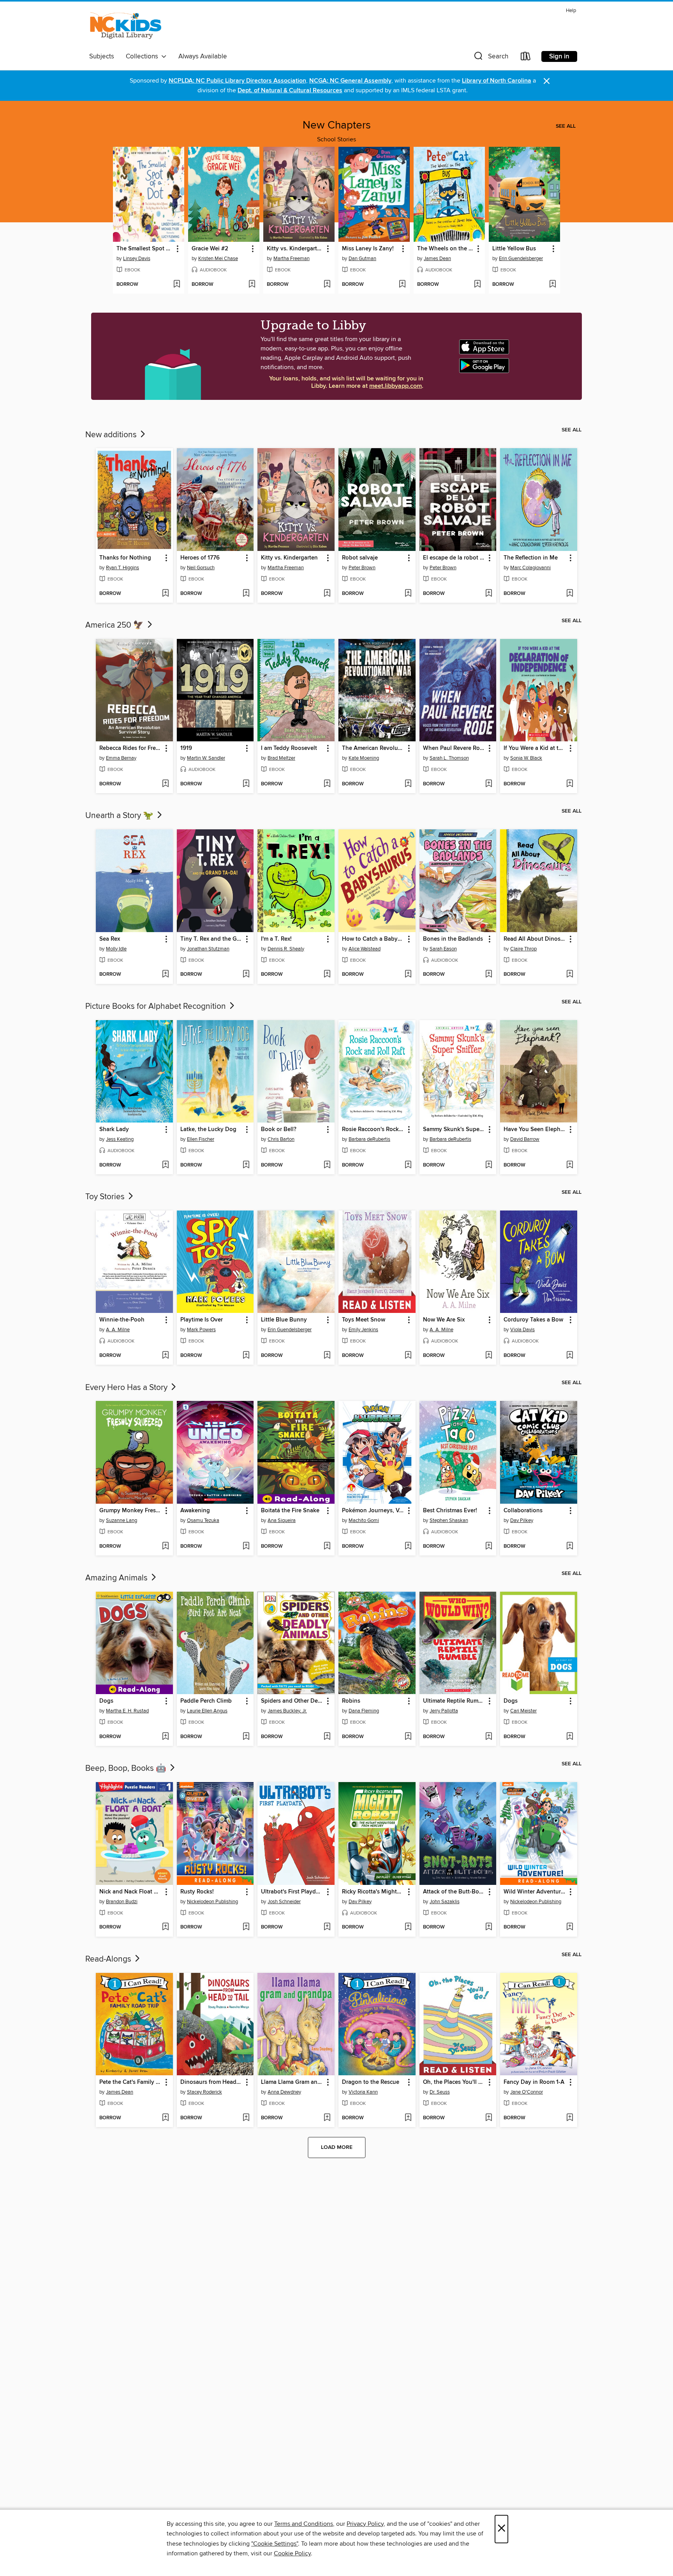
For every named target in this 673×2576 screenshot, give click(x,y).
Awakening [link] (195, 1511)
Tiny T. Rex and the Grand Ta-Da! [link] (212, 939)
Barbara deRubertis (369, 1139)
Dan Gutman (362, 259)
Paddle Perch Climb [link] (206, 1701)
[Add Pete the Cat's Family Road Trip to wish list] (165, 2118)
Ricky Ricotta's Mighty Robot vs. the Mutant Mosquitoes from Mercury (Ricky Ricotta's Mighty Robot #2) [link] (373, 1892)
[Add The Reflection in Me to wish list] (570, 594)
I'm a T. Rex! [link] (276, 939)
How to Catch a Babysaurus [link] (373, 939)
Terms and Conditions (304, 2524)
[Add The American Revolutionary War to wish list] (408, 784)
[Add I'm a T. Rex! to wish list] (327, 975)
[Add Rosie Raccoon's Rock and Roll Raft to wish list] (408, 1165)
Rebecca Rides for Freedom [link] (131, 748)
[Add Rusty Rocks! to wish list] (246, 1927)
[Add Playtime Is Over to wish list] (246, 1356)
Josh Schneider (284, 1902)
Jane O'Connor (527, 2092)
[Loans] (526, 58)
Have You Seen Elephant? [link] (535, 1130)
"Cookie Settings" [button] (275, 2544)
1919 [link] (186, 748)
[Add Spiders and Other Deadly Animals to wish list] (327, 1737)
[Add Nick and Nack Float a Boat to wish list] (165, 1927)
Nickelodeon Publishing (212, 1902)
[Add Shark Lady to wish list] (165, 1165)
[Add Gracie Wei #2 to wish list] (252, 285)
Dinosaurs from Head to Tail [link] (212, 2082)
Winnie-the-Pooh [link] (122, 1320)
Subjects (102, 56)
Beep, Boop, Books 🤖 (127, 1768)
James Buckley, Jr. (287, 1711)
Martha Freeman (292, 259)
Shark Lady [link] (114, 1130)
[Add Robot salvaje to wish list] (408, 594)
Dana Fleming (364, 1711)
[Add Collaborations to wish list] (570, 1547)
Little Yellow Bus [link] (514, 249)
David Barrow (525, 1139)
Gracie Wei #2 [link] (210, 249)
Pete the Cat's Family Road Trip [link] (131, 2082)
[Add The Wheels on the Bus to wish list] (477, 285)
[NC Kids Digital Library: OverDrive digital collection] (126, 28)
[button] (490, 58)
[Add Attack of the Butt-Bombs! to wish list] (489, 1927)
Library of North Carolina (497, 81)
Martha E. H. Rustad (127, 1711)
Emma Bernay (121, 758)
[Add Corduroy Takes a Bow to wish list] (570, 1356)
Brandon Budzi (122, 1902)
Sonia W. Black (526, 758)
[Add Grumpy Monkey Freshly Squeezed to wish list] (165, 1547)
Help (571, 11)
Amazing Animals (117, 1578)
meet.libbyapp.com (396, 386)
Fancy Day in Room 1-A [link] (534, 2082)
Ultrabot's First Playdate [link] (292, 1892)
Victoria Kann (363, 2092)
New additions (112, 435)
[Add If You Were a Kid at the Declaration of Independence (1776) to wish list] (570, 784)
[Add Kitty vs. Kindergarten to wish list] (327, 285)
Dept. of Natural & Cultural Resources (290, 91)
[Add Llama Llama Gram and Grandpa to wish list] (327, 2118)
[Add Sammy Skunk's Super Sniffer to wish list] (489, 1165)
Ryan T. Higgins (122, 568)
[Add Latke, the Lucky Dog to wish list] (246, 1165)
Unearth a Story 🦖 (120, 816)
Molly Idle (116, 949)
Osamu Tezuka (203, 1520)
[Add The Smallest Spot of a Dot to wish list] (177, 285)
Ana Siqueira (282, 1520)
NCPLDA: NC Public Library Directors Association (237, 81)
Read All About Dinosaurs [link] (535, 939)
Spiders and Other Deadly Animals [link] (292, 1701)
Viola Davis (522, 1330)
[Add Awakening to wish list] (246, 1547)
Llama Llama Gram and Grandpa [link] (292, 2082)
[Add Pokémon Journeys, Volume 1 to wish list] (408, 1547)
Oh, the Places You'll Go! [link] (454, 2082)
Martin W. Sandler (206, 758)
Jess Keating (120, 1139)
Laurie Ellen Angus (207, 1711)
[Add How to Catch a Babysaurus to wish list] (408, 975)
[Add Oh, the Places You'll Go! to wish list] (489, 2118)
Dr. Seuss (440, 2092)
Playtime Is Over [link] (202, 1320)
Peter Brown (362, 568)
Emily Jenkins (363, 1330)
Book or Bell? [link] (279, 1130)
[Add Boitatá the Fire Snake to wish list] (327, 1547)
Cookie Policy (292, 2553)
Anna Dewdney (284, 2092)
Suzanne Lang (122, 1520)
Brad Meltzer (281, 758)
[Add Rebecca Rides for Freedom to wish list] (165, 784)
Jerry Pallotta (444, 1711)
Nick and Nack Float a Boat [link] (131, 1892)
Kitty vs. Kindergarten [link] (295, 249)
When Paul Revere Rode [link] (454, 748)
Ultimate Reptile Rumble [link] (454, 1701)
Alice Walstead (365, 949)
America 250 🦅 (115, 625)
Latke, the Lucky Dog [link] (208, 1130)
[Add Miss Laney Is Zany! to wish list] (402, 285)
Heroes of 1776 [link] (200, 558)
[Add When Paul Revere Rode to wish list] (489, 784)
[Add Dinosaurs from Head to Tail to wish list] (246, 2118)
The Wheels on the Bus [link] (446, 249)
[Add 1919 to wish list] (246, 784)
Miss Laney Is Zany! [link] (368, 249)
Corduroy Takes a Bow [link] (533, 1320)
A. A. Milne (118, 1330)
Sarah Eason (443, 949)
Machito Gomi (364, 1520)
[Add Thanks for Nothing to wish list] (165, 594)
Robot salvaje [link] (360, 558)
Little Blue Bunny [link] (284, 1320)
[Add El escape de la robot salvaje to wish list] (489, 594)
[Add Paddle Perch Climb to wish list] (246, 1737)
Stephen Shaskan (449, 1520)
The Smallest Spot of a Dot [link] (145, 249)
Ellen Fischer (201, 1139)
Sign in (559, 56)
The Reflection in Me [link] (531, 558)
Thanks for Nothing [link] (125, 558)
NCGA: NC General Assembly (350, 81)
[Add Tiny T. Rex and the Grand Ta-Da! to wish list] (246, 975)
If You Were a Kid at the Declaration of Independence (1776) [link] (535, 748)
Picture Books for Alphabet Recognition (157, 1006)
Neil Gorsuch (201, 568)
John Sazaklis (445, 1902)
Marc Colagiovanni (530, 568)
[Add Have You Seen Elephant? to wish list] (570, 1165)
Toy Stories (106, 1197)
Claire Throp (523, 949)
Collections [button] (144, 56)
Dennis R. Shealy (286, 949)
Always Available (203, 56)
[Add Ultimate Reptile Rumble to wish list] (489, 1737)
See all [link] (566, 126)
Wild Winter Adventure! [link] (535, 1892)
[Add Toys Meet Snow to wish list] (408, 1356)
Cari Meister (523, 1711)
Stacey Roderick (204, 2092)
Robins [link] (351, 1701)
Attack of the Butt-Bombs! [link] (454, 1892)
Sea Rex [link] (110, 939)
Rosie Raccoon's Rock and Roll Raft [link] (373, 1130)
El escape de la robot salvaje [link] (454, 558)
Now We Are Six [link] (444, 1320)
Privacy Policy (365, 2524)
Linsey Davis (137, 259)
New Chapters (337, 125)
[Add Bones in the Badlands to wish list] (489, 975)
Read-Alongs (109, 1959)
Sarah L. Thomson (449, 758)
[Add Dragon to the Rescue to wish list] (408, 2118)
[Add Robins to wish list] (408, 1737)
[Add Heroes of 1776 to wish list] (246, 594)
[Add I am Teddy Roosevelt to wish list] (327, 784)
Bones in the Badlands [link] (453, 939)
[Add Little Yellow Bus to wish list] (552, 285)
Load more (337, 2147)
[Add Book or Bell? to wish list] (327, 1165)
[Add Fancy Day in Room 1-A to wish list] (570, 2118)
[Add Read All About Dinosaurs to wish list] (570, 975)
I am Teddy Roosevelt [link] (289, 748)
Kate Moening (364, 758)
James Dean (437, 259)
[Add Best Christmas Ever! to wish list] (489, 1547)
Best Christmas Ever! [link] (450, 1511)
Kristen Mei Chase (218, 259)
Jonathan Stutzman (208, 949)
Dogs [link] (106, 1701)
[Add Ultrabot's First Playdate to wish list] (327, 1927)
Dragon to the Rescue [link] (371, 2082)
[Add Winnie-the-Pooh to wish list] (165, 1356)
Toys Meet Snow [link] (364, 1320)
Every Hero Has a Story (127, 1388)
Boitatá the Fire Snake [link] (290, 1511)
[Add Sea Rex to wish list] (165, 975)
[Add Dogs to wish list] (165, 1737)
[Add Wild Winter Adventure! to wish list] (570, 1927)
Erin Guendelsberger (521, 259)
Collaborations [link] (523, 1511)
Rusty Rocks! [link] (197, 1892)
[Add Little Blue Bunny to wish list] (327, 1356)
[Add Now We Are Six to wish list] (489, 1356)
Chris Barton (281, 1139)
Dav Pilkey (522, 1520)
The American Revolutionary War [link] (373, 748)
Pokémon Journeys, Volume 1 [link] (373, 1511)
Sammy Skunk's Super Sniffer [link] (454, 1130)
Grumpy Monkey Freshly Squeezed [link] (131, 1511)
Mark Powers (201, 1330)
